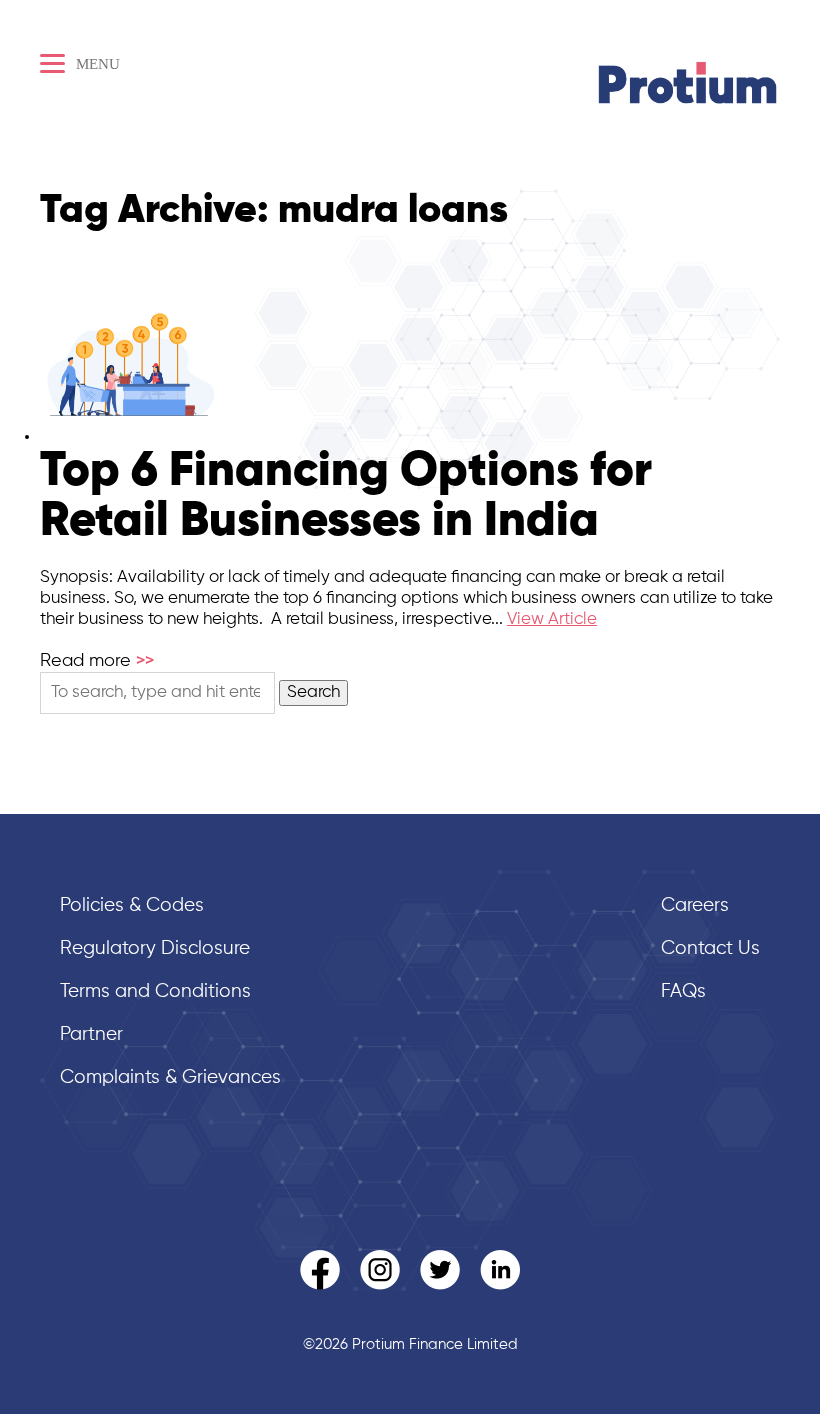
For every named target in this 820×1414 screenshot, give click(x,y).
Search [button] (313, 692)
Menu (96, 64)
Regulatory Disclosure (155, 948)
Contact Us (710, 948)
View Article (552, 619)
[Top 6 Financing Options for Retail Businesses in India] (131, 436)
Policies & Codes (132, 905)
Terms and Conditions (155, 991)
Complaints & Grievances (170, 1077)
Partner (91, 1034)
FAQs (683, 991)
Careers (695, 905)
